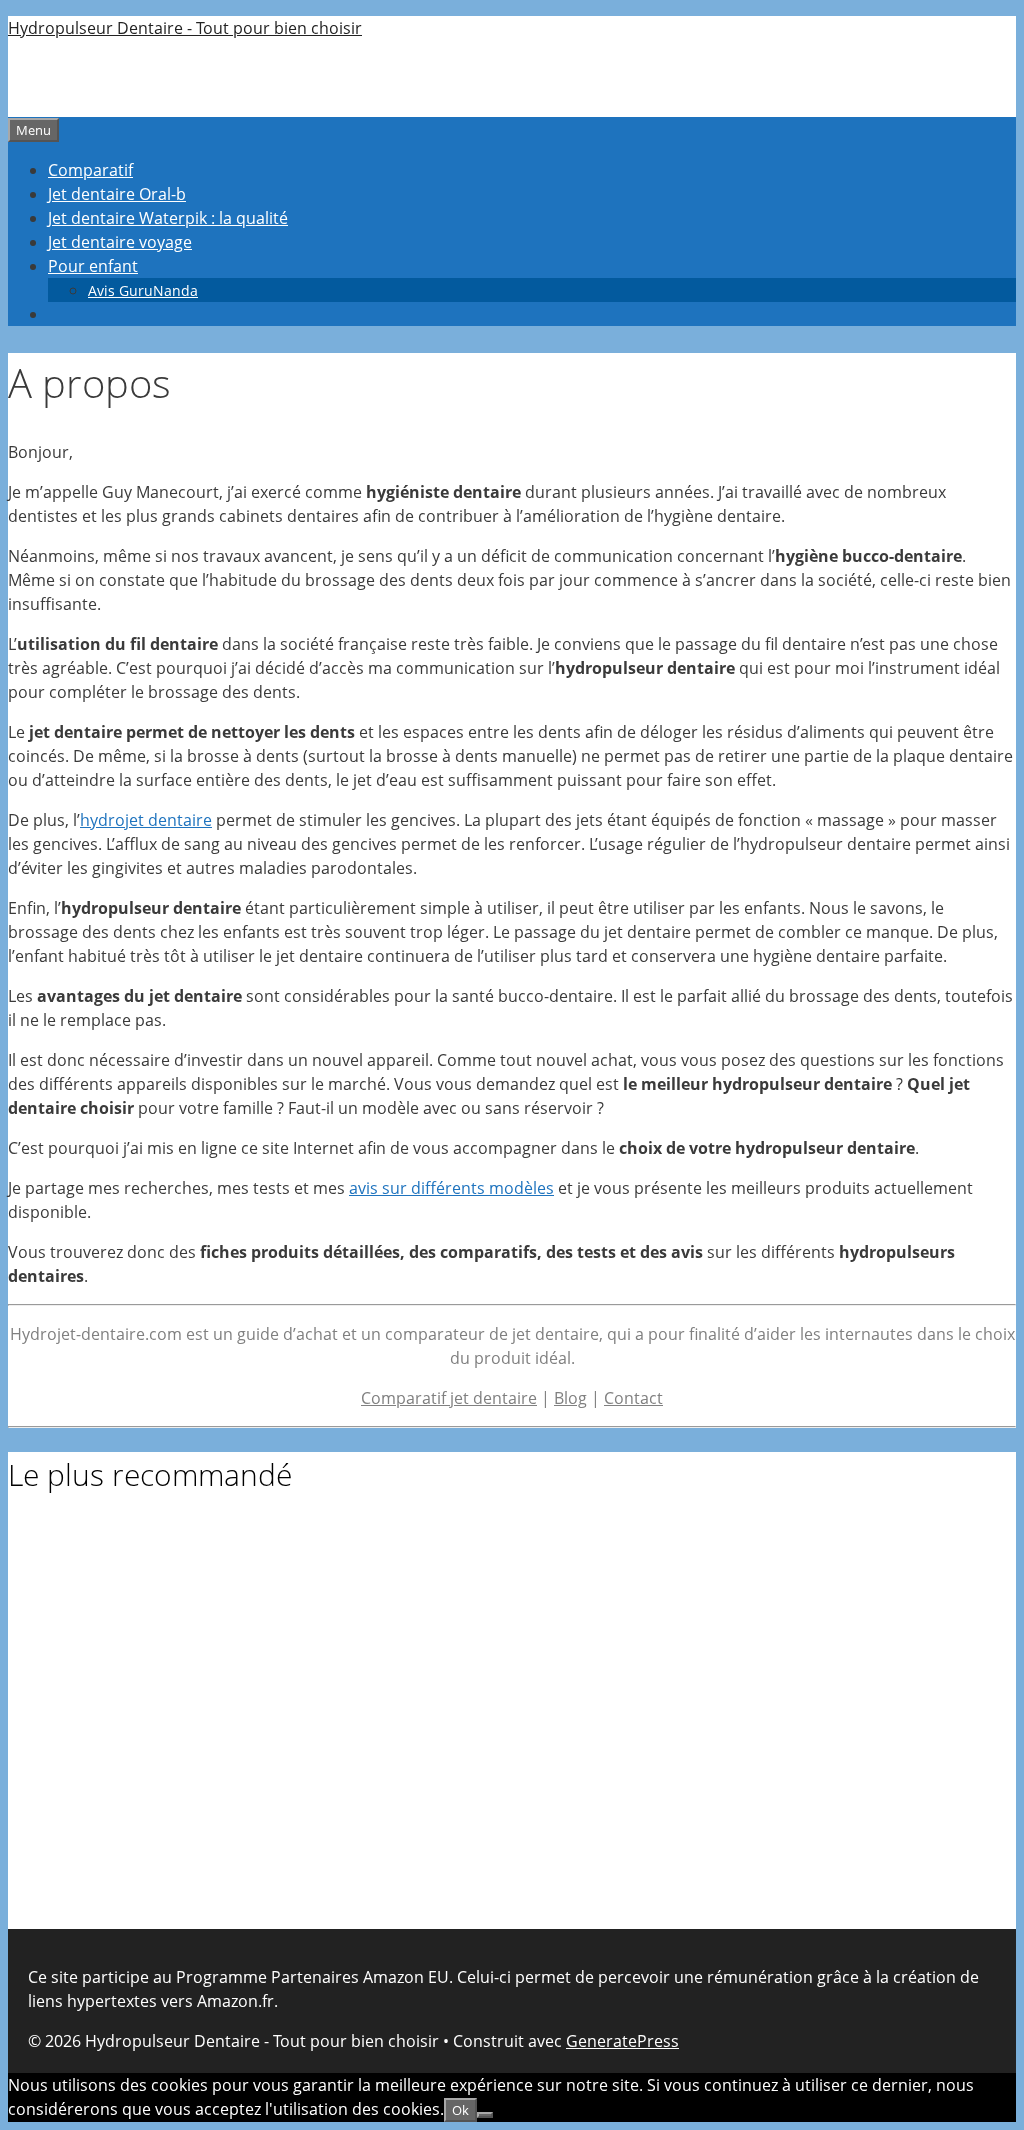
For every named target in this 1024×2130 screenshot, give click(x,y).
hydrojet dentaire (146, 820)
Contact (633, 1398)
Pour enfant (93, 266)
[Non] (485, 2115)
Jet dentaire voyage (120, 242)
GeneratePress (622, 2041)
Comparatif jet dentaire (449, 1398)
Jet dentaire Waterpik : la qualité (168, 218)
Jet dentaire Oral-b (117, 194)
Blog (570, 1398)
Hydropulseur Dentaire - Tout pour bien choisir (185, 28)
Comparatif (90, 170)
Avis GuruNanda (143, 290)
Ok (460, 2110)
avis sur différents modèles (451, 1188)
